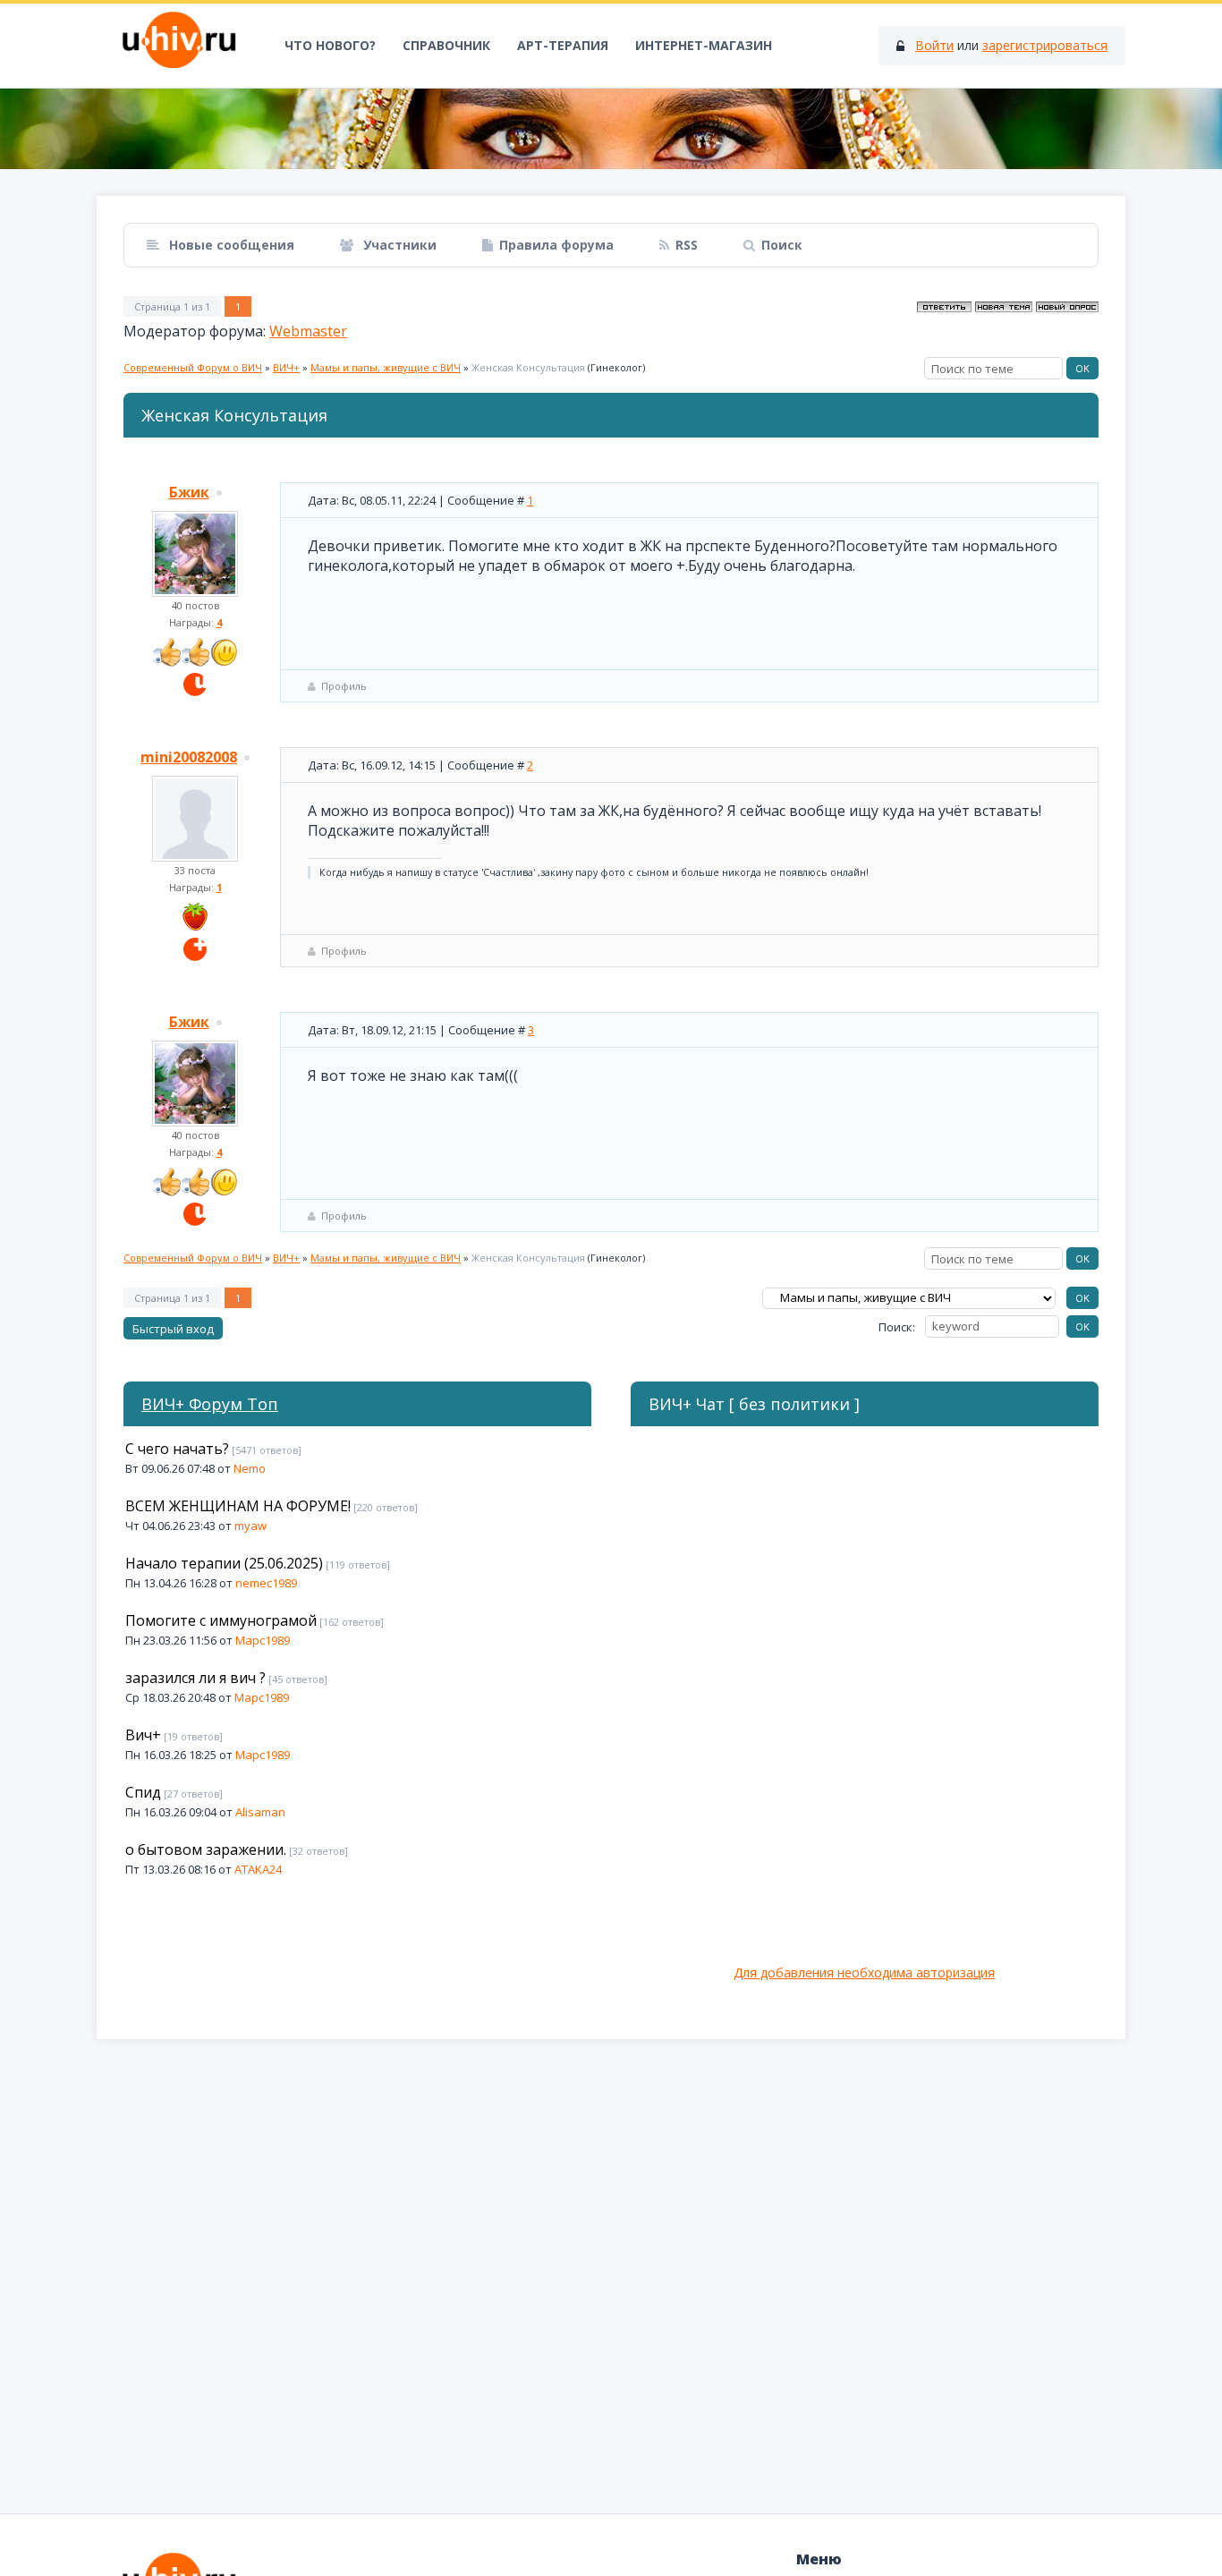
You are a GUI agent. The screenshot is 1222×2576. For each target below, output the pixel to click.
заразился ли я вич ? (195, 1678)
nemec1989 (266, 1583)
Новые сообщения (230, 245)
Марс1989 (263, 1640)
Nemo (250, 1468)
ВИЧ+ (286, 367)
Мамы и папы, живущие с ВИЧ (386, 367)
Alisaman (260, 1812)
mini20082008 (189, 757)
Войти (934, 45)
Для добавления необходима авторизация (864, 1972)
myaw (250, 1526)
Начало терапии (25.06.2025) (224, 1563)
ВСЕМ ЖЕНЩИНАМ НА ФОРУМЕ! (238, 1506)
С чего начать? (177, 1449)
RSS (687, 245)
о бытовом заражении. (206, 1849)
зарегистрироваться (1045, 45)
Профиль (344, 686)
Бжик (189, 492)
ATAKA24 (258, 1869)
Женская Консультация (528, 367)
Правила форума (556, 245)
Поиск (782, 245)
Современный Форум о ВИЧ (193, 367)
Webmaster (308, 331)
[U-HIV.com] (611, 129)
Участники (398, 245)
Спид (143, 1792)
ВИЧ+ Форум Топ (210, 1404)
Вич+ (143, 1735)
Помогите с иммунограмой (221, 1620)
